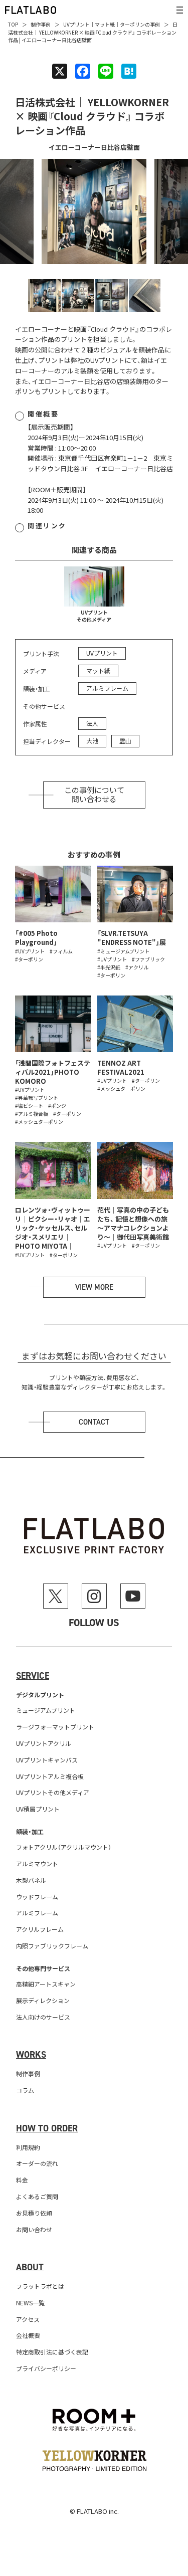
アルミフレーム (107, 688)
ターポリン (132, 24)
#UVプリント (30, 951)
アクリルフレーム (40, 1929)
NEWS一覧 (30, 2303)
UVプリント (76, 24)
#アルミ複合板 (32, 1114)
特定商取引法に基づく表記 (52, 2352)
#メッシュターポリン (39, 1122)
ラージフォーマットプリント (55, 1727)
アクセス (28, 2319)
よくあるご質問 (37, 2196)
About (30, 2267)
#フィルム (61, 951)
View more (94, 1287)
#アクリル (137, 967)
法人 (92, 723)
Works (31, 2055)
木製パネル (31, 1880)
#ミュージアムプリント (123, 951)
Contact (94, 1422)
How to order (47, 2128)
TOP (13, 24)
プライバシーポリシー (46, 2368)
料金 (22, 2180)
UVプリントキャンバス (47, 1760)
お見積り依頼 (34, 2213)
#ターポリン (29, 959)
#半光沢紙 (109, 967)
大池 (92, 741)
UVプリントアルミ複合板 (50, 1776)
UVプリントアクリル (44, 1743)
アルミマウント (37, 1863)
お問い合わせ (34, 2229)
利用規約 (28, 2147)
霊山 (125, 741)
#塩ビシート (29, 1106)
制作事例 (41, 24)
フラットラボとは (40, 2286)
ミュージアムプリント (46, 1710)
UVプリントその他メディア (94, 616)
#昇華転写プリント (37, 1098)
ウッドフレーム (37, 1897)
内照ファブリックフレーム (52, 1946)
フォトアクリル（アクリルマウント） (64, 1847)
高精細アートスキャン (46, 1984)
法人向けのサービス (43, 2017)
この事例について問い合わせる (94, 795)
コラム (25, 2090)
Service (33, 1676)
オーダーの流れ (37, 2163)
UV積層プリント (38, 1809)
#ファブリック (148, 959)
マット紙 (105, 24)
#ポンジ (57, 1106)
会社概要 (28, 2335)
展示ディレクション (43, 2000)
